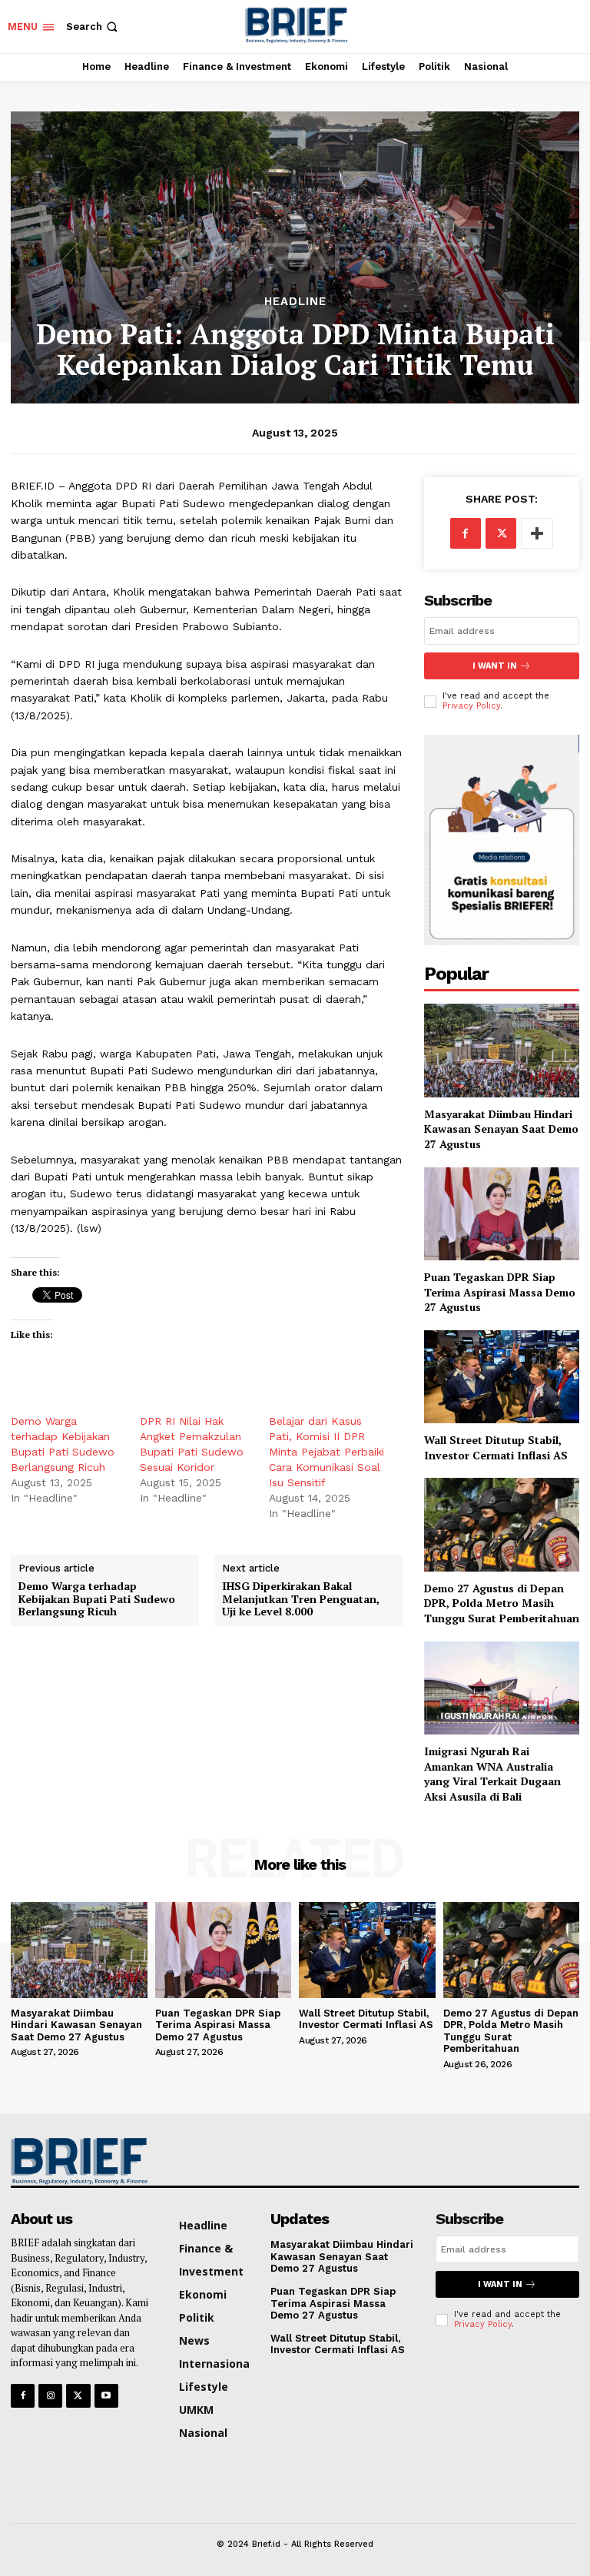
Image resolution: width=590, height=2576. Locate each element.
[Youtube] (106, 2396)
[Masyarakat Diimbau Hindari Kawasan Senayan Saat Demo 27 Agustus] (502, 1050)
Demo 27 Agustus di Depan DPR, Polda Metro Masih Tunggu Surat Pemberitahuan (502, 1603)
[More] (537, 533)
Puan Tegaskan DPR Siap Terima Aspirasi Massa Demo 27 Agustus (500, 1292)
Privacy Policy (471, 706)
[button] (93, 27)
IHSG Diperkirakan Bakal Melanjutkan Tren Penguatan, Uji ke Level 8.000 (301, 1599)
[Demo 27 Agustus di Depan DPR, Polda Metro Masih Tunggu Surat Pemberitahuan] (502, 1524)
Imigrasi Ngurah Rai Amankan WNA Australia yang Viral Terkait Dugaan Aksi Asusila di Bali (492, 1774)
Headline (295, 302)
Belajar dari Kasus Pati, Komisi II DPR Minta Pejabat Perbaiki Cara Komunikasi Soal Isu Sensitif (326, 1452)
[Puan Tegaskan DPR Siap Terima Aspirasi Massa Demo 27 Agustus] (502, 1214)
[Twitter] (501, 533)
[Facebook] (466, 533)
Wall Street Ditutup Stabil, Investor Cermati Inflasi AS (496, 1447)
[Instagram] (50, 2396)
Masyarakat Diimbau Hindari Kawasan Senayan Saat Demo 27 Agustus (501, 1129)
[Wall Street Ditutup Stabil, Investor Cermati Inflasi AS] (502, 1377)
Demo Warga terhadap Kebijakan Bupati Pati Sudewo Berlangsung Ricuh (97, 1599)
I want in (495, 666)
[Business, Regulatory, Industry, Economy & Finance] (76, 2161)
